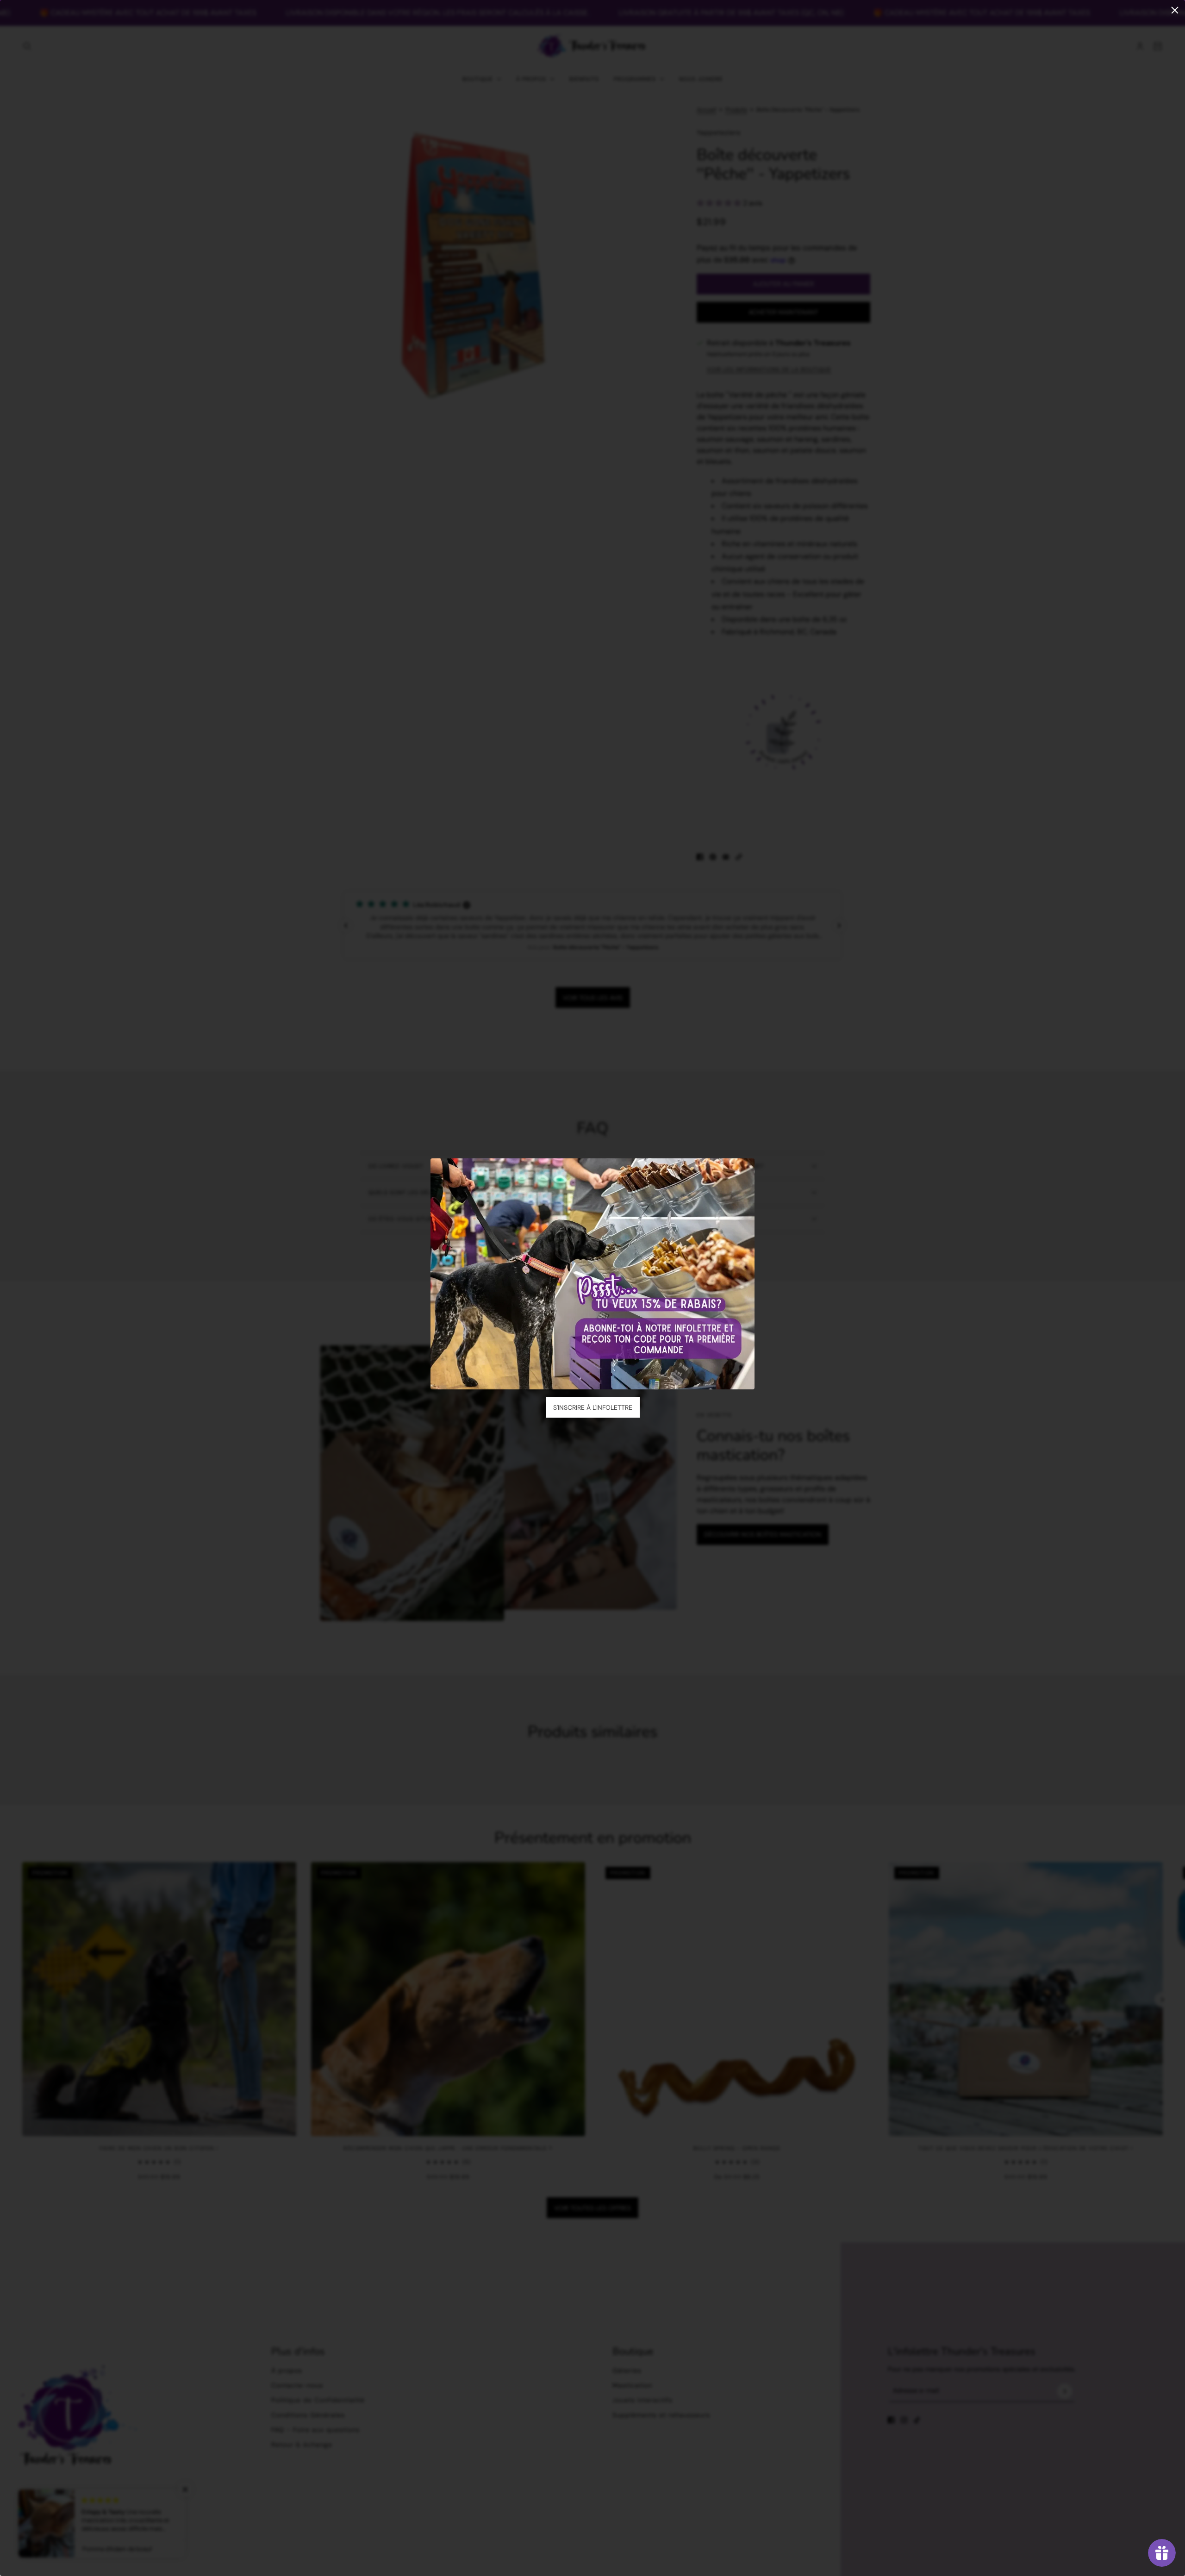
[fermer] (1175, 10)
